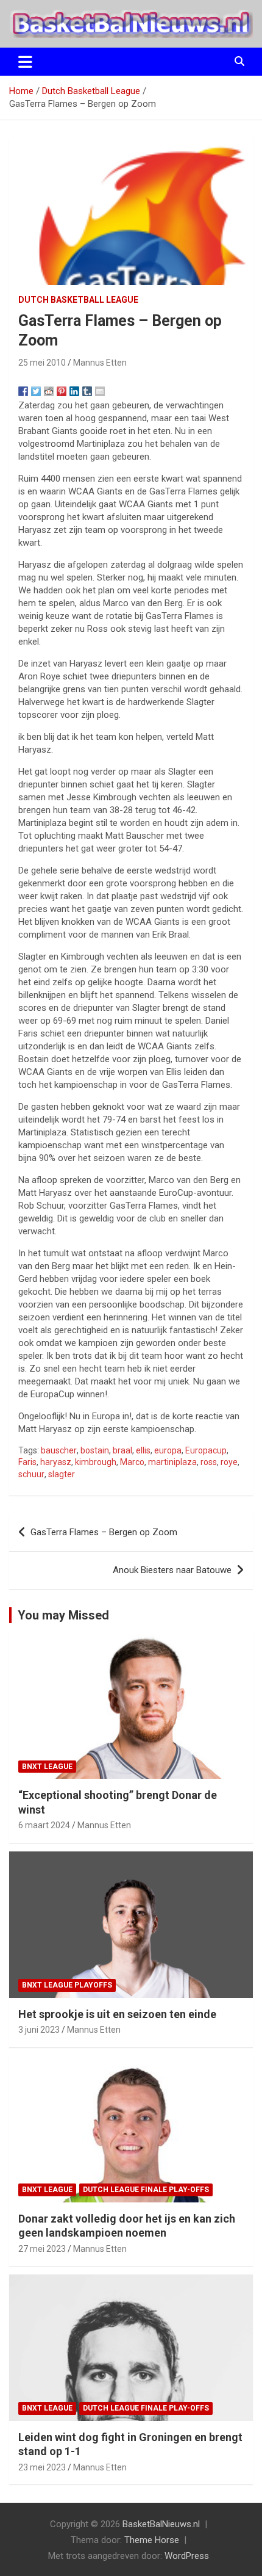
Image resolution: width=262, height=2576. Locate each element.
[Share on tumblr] (87, 391)
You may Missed (63, 1615)
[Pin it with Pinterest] (62, 391)
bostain (95, 1450)
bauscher (59, 1450)
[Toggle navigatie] (25, 62)
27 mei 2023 (42, 2249)
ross (209, 1462)
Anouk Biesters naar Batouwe (172, 1570)
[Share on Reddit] (49, 391)
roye (229, 1462)
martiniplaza (172, 1462)
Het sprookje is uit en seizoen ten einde (117, 2014)
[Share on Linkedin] (74, 391)
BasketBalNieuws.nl (161, 2524)
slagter (62, 1474)
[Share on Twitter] (36, 391)
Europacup (206, 1450)
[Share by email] (100, 391)
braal (122, 1450)
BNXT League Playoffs (67, 1985)
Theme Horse (152, 2540)
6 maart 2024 (44, 1825)
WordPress (187, 2556)
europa (168, 1450)
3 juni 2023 (39, 2030)
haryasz (56, 1462)
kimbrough (96, 1462)
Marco (132, 1462)
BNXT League (47, 1767)
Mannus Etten (100, 363)
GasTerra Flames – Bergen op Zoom (104, 1532)
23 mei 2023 (42, 2467)
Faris (27, 1462)
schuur (31, 1474)
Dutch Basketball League (78, 300)
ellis (143, 1450)
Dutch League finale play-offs (146, 2190)
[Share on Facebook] (23, 391)
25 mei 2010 (42, 363)
